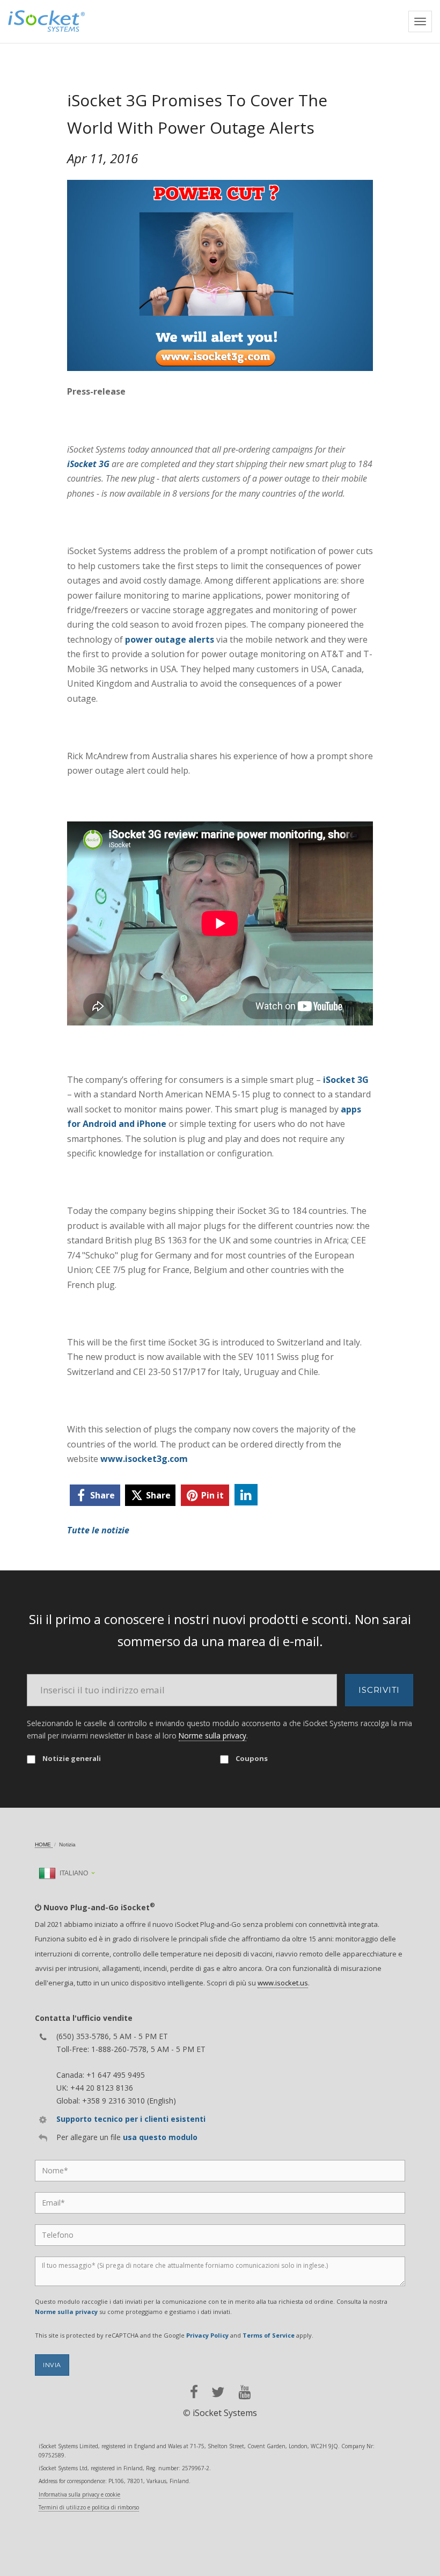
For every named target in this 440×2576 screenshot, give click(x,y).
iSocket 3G (88, 464)
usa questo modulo (160, 2137)
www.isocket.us (283, 1983)
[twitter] (218, 2392)
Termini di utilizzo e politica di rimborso (89, 2507)
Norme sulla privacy (212, 1735)
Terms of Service (269, 2335)
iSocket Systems (225, 2413)
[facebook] (194, 2392)
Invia (52, 2365)
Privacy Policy (207, 2335)
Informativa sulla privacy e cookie (79, 2494)
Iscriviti (379, 1690)
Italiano (73, 1873)
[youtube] (244, 2392)
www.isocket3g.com (144, 1459)
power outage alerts (170, 639)
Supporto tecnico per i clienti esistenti (131, 2119)
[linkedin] (246, 1495)
